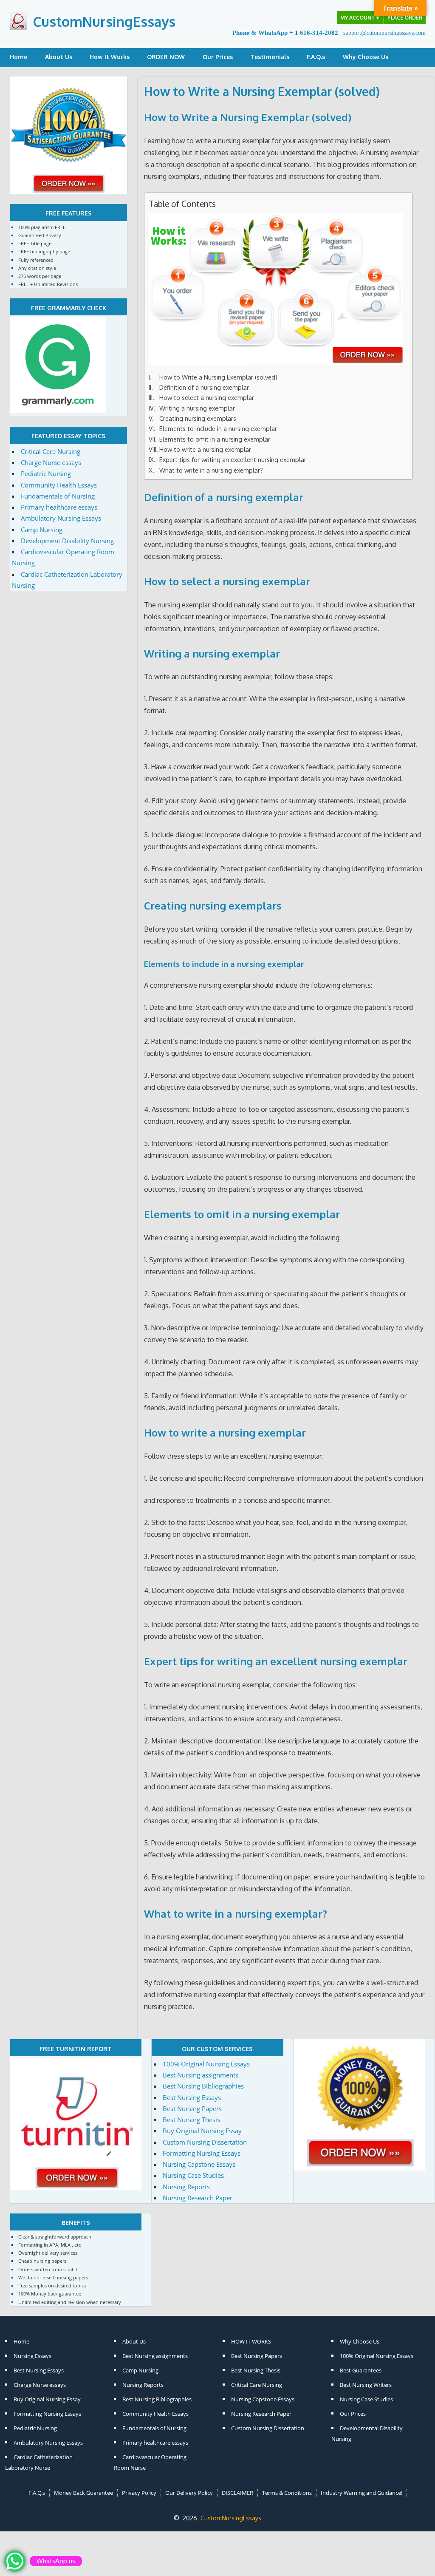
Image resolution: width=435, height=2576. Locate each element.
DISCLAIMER (237, 2493)
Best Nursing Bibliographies (203, 2086)
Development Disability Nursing (67, 541)
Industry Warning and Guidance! (362, 2493)
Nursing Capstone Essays (199, 2164)
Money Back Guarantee (83, 2493)
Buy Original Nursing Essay (202, 2131)
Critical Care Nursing (51, 451)
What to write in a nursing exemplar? (211, 470)
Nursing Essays (32, 2356)
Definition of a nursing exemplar (204, 387)
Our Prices (218, 57)
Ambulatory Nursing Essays (61, 518)
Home (18, 57)
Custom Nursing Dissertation (205, 2142)
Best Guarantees (361, 2370)
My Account (360, 18)
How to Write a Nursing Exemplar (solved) (248, 117)
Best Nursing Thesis (191, 2120)
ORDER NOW (166, 57)
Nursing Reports (186, 2187)
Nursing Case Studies (193, 2175)
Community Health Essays (59, 485)
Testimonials (270, 57)
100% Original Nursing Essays (206, 2064)
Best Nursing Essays (192, 2097)
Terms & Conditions (287, 2493)
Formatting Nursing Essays (202, 2153)
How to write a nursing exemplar (205, 449)
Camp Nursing (42, 530)
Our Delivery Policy (189, 2493)
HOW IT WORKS (251, 2341)
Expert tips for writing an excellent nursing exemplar (233, 459)
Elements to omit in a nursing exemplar (215, 439)
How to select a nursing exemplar (207, 397)
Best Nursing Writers (366, 2385)
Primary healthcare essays (59, 507)
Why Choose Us (366, 57)
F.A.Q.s (316, 57)
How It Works (110, 57)
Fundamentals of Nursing (58, 496)
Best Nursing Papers (192, 2108)
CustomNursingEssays (104, 21)
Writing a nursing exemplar (197, 408)
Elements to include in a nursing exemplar (218, 428)
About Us (59, 57)
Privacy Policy (139, 2493)
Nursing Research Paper (198, 2198)
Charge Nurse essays (51, 462)
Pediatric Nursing (46, 473)
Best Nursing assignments (201, 2075)
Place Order (405, 18)
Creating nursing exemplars (198, 418)
